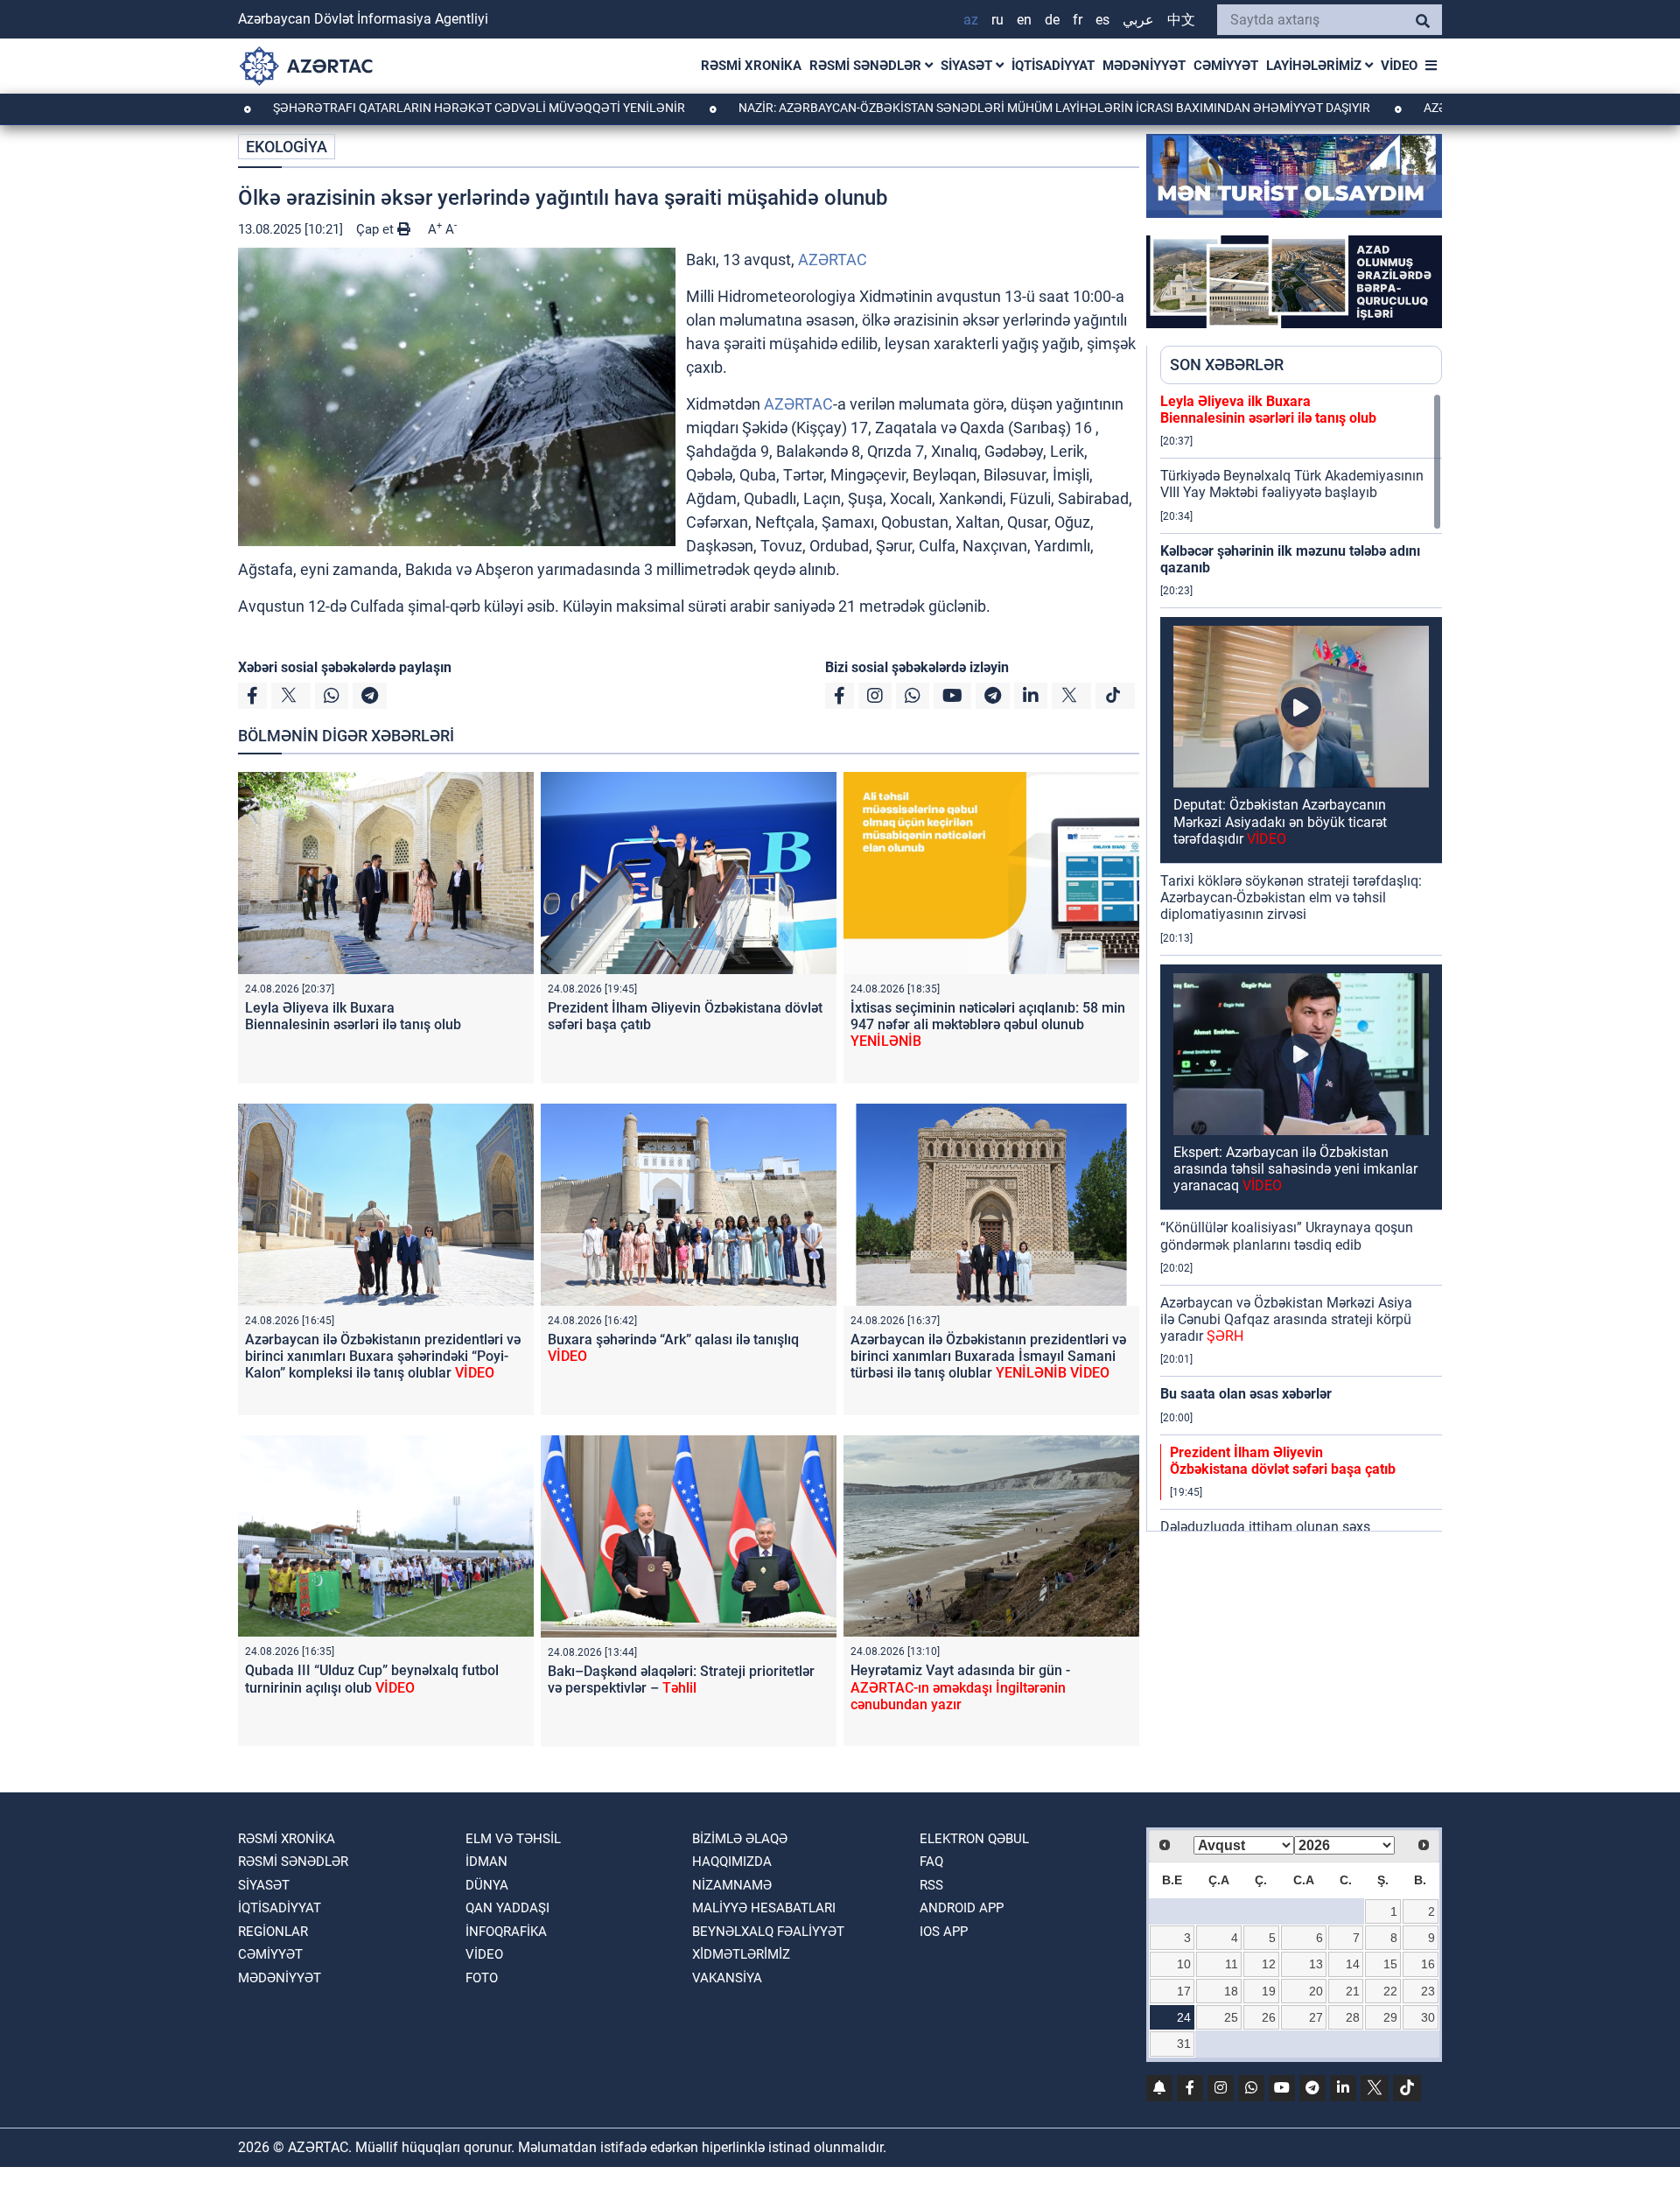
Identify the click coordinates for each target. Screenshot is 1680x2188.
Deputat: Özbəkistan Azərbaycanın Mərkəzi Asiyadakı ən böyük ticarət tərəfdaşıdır (1280, 821)
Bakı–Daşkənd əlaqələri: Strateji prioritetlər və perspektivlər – (681, 1680)
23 (1428, 1991)
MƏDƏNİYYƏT (1144, 66)
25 (1231, 2017)
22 (1390, 1991)
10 (1184, 1964)
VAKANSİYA (727, 1978)
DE (1052, 20)
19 (1269, 1991)
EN (1024, 20)
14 (1353, 1964)
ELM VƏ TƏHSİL (513, 1839)
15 (1390, 1964)
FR (1078, 20)
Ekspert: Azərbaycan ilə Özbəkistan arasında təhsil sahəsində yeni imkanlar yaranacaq (1295, 1169)
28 (1353, 2017)
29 (1390, 2017)
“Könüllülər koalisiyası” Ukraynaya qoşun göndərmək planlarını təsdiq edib (1287, 1236)
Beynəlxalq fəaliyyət (768, 1932)
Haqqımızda (732, 1862)
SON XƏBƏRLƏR (1227, 365)
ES (1102, 20)
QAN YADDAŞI (507, 1908)
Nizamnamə (732, 1885)
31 (1184, 2044)
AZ (971, 20)
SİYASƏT (968, 66)
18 (1231, 1991)
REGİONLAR (273, 1932)
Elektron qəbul (974, 1839)
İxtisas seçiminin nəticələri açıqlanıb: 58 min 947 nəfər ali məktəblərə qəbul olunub (988, 1024)
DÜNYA (487, 1885)
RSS (931, 1885)
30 (1428, 2017)
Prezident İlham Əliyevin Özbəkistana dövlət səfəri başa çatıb (1283, 1461)
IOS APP (944, 1932)
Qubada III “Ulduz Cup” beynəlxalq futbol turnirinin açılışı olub (372, 1679)
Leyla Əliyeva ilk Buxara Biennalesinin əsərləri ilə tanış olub (353, 1016)
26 (1269, 2017)
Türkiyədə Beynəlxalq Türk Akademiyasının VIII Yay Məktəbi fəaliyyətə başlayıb (1292, 484)
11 (1232, 1964)
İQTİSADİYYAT (1053, 66)
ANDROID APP (962, 1908)
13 (1316, 1964)
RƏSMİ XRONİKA (751, 66)
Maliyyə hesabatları (764, 1908)
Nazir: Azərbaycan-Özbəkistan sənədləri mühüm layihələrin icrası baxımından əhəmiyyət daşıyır (960, 108)
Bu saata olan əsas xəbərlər (1246, 1394)
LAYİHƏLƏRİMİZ (1316, 66)
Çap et (377, 229)
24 (1184, 2017)
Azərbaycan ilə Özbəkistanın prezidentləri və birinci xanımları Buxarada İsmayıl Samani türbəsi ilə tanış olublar (988, 1356)
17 (1184, 1991)
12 (1269, 1964)
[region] (1301, 962)
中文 (1181, 20)
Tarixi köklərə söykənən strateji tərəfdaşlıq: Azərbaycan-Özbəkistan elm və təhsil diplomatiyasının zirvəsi (1291, 898)
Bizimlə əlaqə (740, 1839)
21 (1353, 1991)
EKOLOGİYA (287, 147)
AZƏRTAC (833, 259)
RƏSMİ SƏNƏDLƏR (867, 66)
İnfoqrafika (506, 1932)
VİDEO (1399, 66)
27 (1316, 2017)
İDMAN (486, 1862)
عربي (1138, 20)
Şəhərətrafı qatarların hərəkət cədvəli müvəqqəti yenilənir (385, 108)
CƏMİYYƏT (1226, 66)
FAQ (931, 1862)
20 (1316, 1991)
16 (1428, 1964)
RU (997, 20)
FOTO (482, 1978)
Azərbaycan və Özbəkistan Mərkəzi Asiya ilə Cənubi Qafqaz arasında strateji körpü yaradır (1286, 1319)
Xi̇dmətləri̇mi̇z (741, 1954)
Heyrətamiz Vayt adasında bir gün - (960, 1687)
